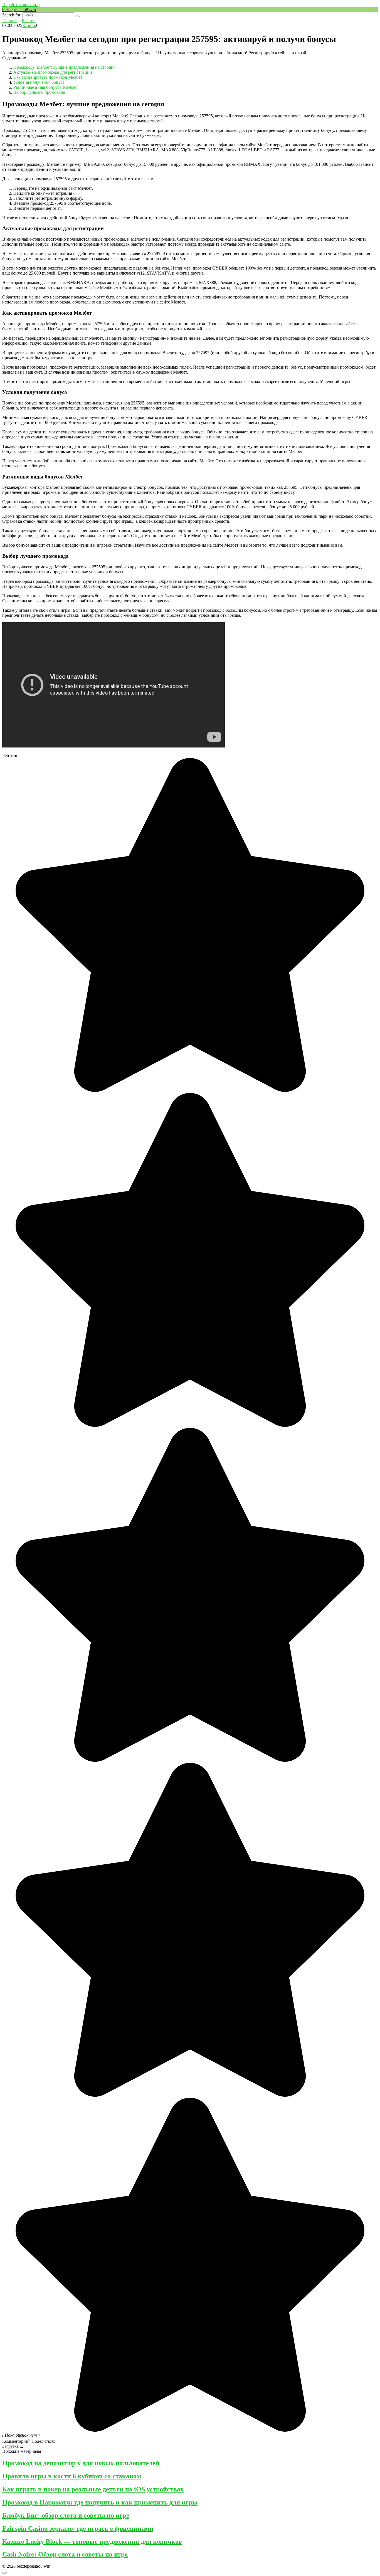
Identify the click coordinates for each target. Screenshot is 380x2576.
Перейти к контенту (21, 5)
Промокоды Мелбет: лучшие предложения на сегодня (64, 67)
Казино (29, 25)
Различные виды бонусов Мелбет (45, 87)
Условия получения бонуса (39, 82)
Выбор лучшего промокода (39, 92)
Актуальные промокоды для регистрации (53, 72)
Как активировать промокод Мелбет (48, 77)
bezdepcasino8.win (19, 10)
